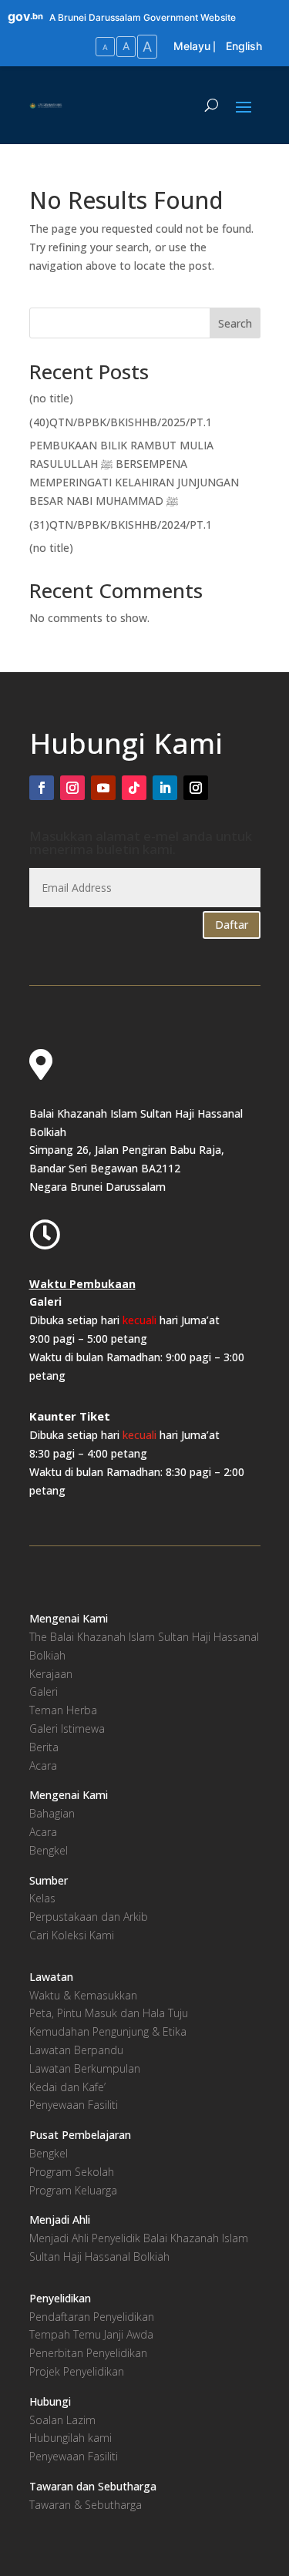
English (244, 46)
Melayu (192, 46)
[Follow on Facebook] (42, 788)
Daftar (232, 925)
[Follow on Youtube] (103, 788)
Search (235, 323)
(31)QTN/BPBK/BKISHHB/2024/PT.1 (121, 525)
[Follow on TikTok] (134, 788)
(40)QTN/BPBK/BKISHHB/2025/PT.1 (121, 422)
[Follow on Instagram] (72, 788)
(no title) (51, 398)
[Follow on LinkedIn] (165, 788)
